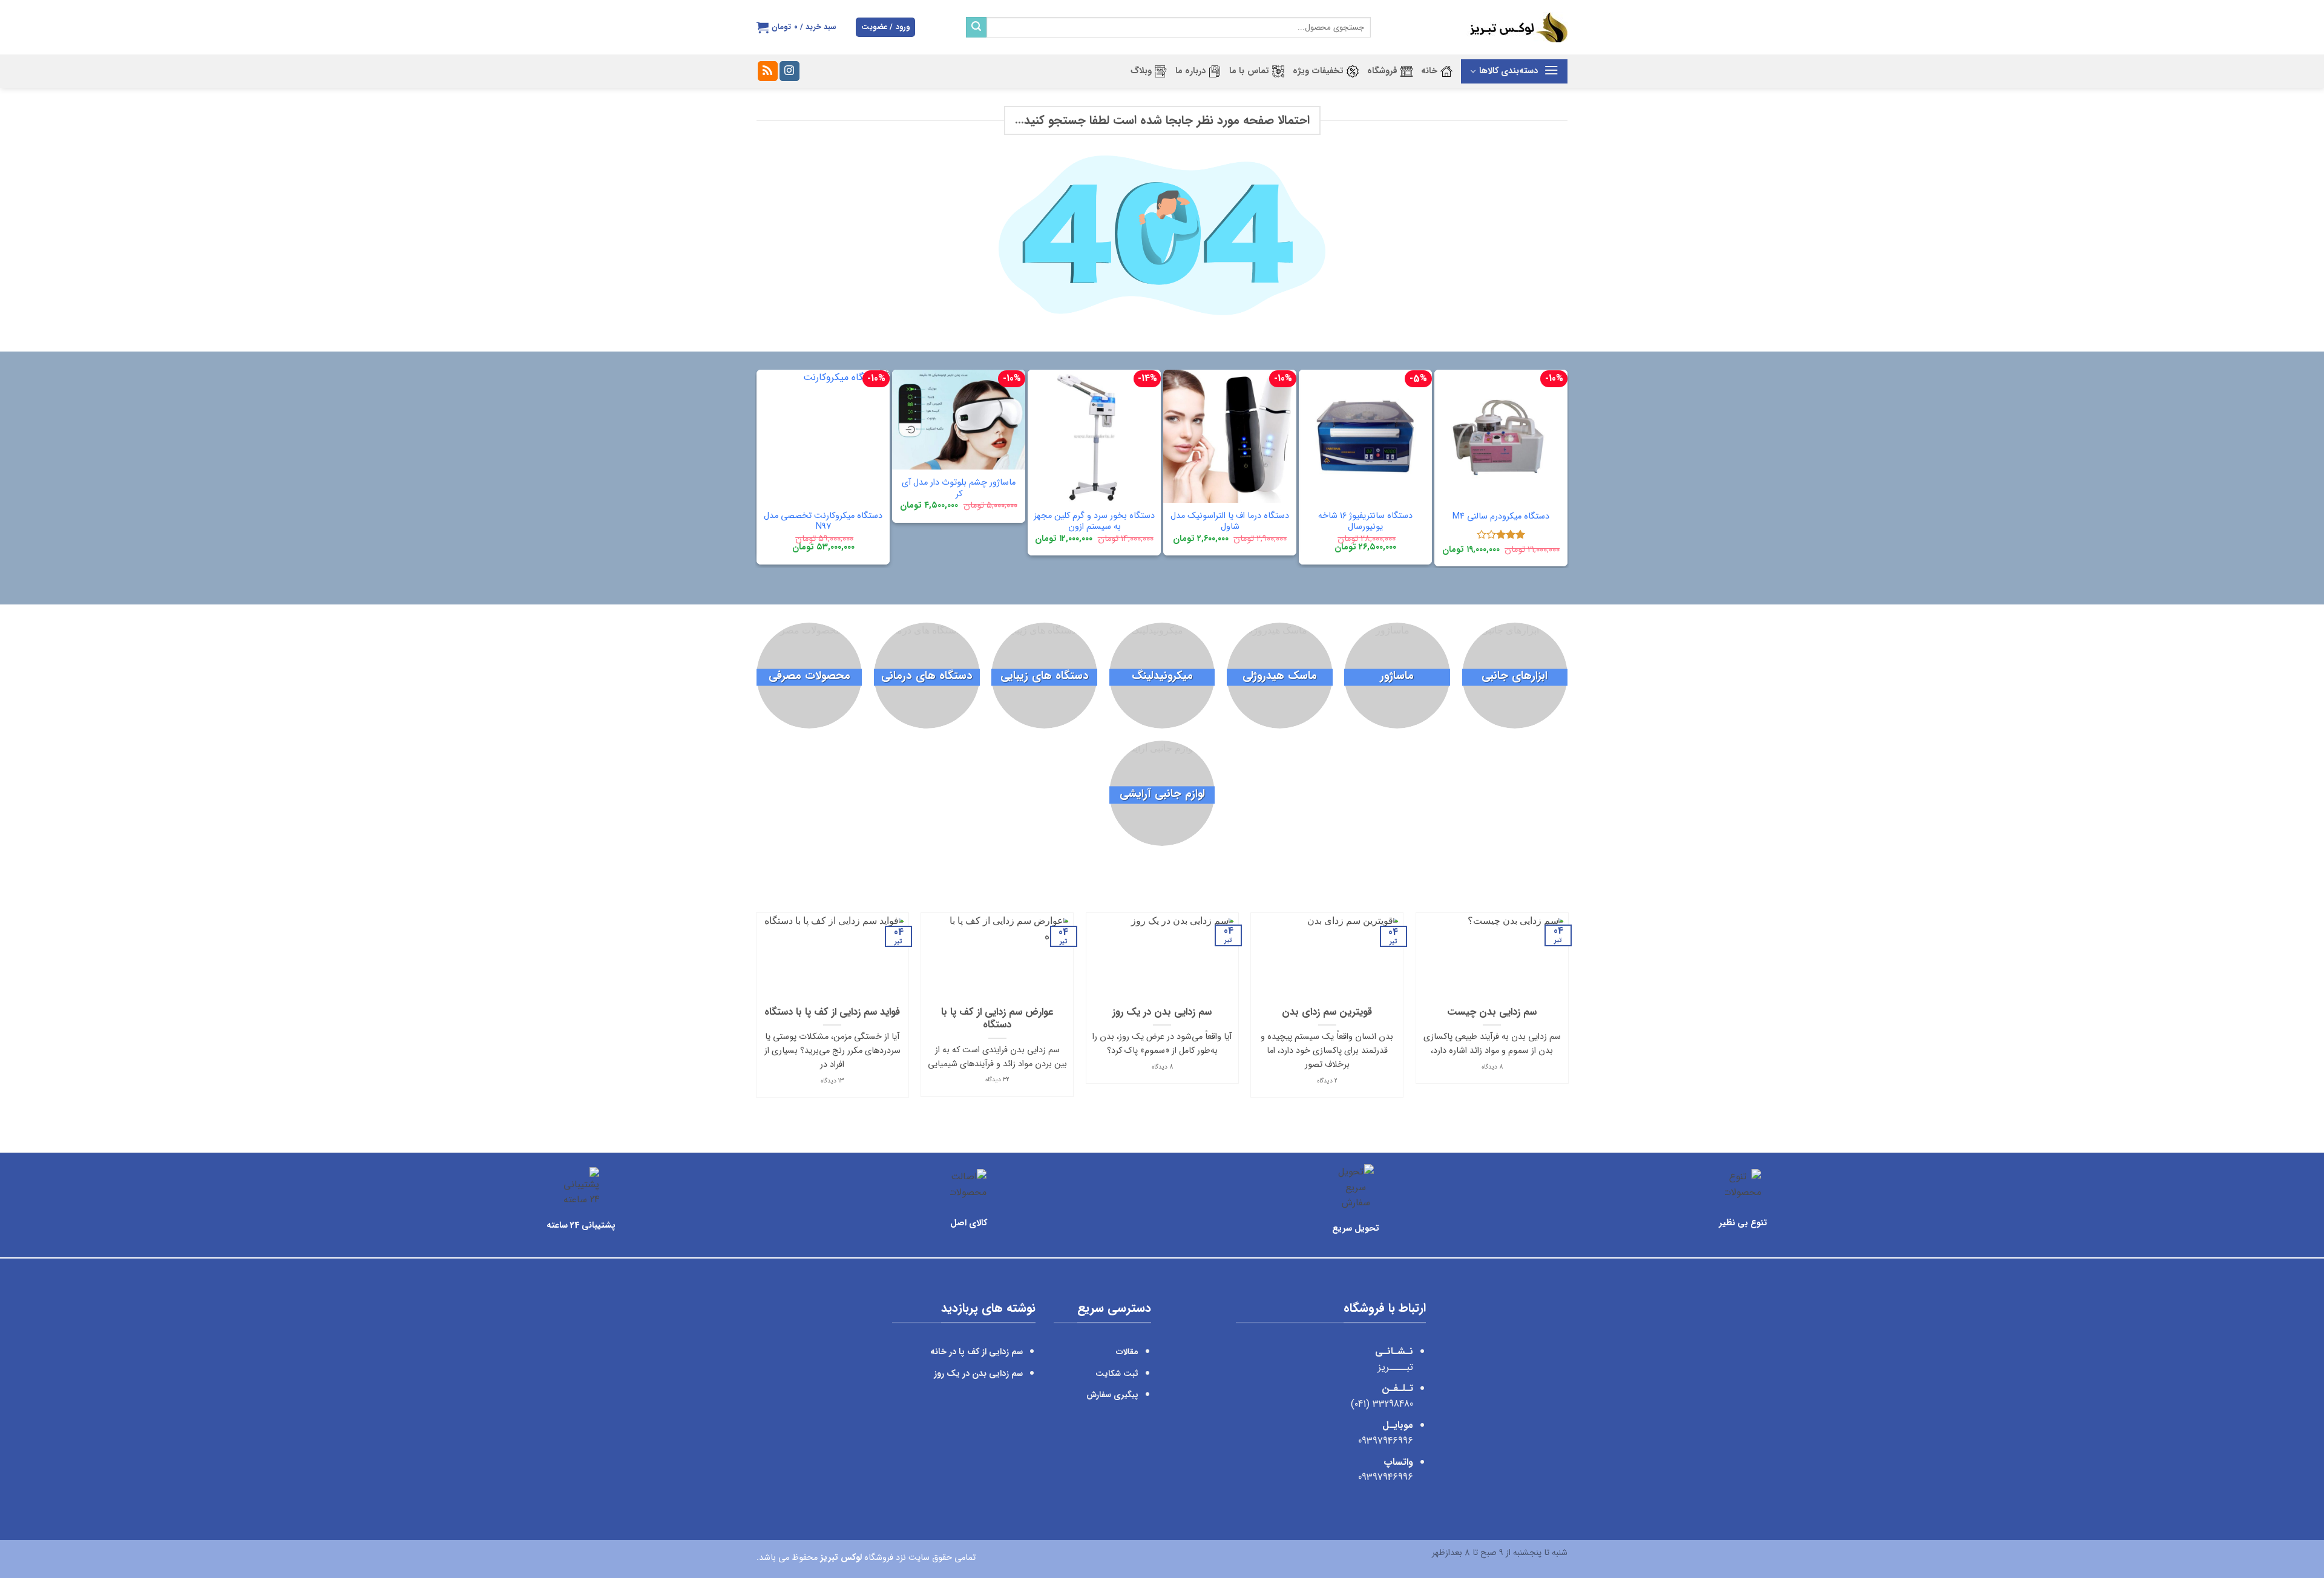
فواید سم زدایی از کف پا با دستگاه (832, 1013)
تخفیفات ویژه (1318, 71)
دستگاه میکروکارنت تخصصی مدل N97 (823, 522)
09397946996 (1386, 1441)
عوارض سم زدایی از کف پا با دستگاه (997, 1019)
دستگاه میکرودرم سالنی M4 (1501, 517)
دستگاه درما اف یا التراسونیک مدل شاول (1230, 522)
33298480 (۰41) (1380, 1404)
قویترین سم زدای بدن (1327, 1013)
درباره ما (1190, 71)
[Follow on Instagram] (789, 71)
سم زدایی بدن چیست (1492, 1013)
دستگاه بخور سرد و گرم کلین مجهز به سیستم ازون (1094, 522)
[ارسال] (976, 27)
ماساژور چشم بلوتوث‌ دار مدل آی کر (959, 489)
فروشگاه (1382, 71)
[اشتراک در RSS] (768, 71)
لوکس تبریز (841, 1558)
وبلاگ (1141, 71)
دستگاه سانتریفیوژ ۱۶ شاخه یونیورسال (1365, 522)
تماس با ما (1249, 71)
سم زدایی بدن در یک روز (1162, 1013)
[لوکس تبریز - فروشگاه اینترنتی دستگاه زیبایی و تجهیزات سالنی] (1478, 27)
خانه (1429, 71)
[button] (885, 28)
